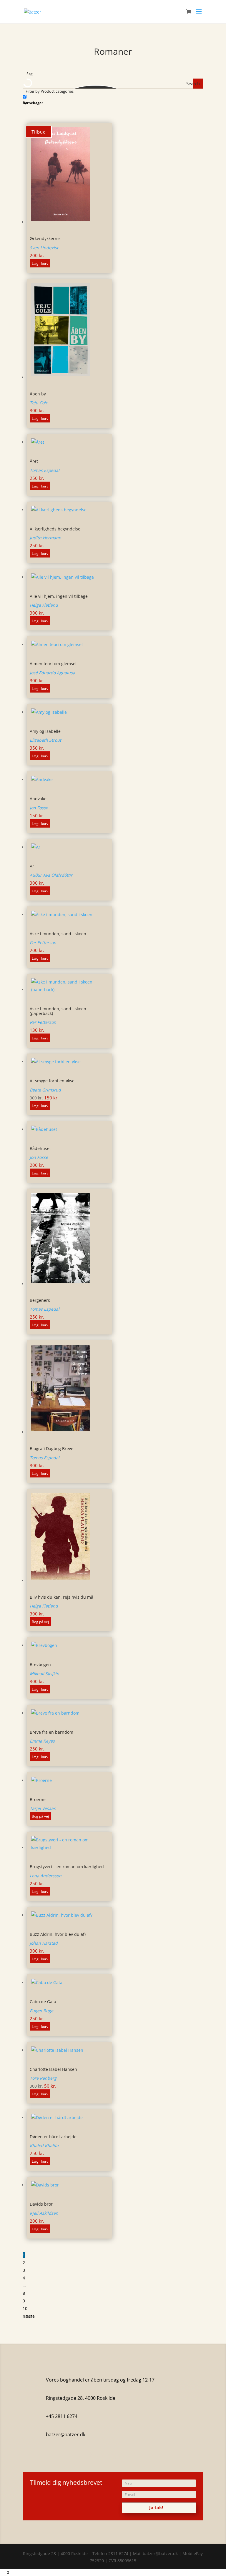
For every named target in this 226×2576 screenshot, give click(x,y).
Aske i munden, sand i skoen (58, 934)
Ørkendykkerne (45, 238)
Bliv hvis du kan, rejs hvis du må (62, 1597)
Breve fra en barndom (51, 1732)
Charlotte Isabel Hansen (53, 2069)
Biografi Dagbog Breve (51, 1448)
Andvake (38, 799)
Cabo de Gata (43, 2002)
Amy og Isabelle (45, 731)
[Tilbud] (69, 1063)
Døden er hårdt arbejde (53, 2137)
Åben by (38, 394)
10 (25, 2308)
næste (29, 2316)
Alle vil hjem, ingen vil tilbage (59, 596)
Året (34, 461)
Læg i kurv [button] (40, 263)
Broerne (38, 1799)
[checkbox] (52, 99)
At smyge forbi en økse (52, 1081)
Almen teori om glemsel (53, 664)
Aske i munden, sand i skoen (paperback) (58, 1011)
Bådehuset (40, 1148)
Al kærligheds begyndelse (55, 529)
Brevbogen (40, 1664)
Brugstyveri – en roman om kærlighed (67, 1867)
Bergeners (40, 1300)
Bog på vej (40, 1622)
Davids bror (41, 2204)
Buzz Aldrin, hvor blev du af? (58, 1934)
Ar (32, 866)
